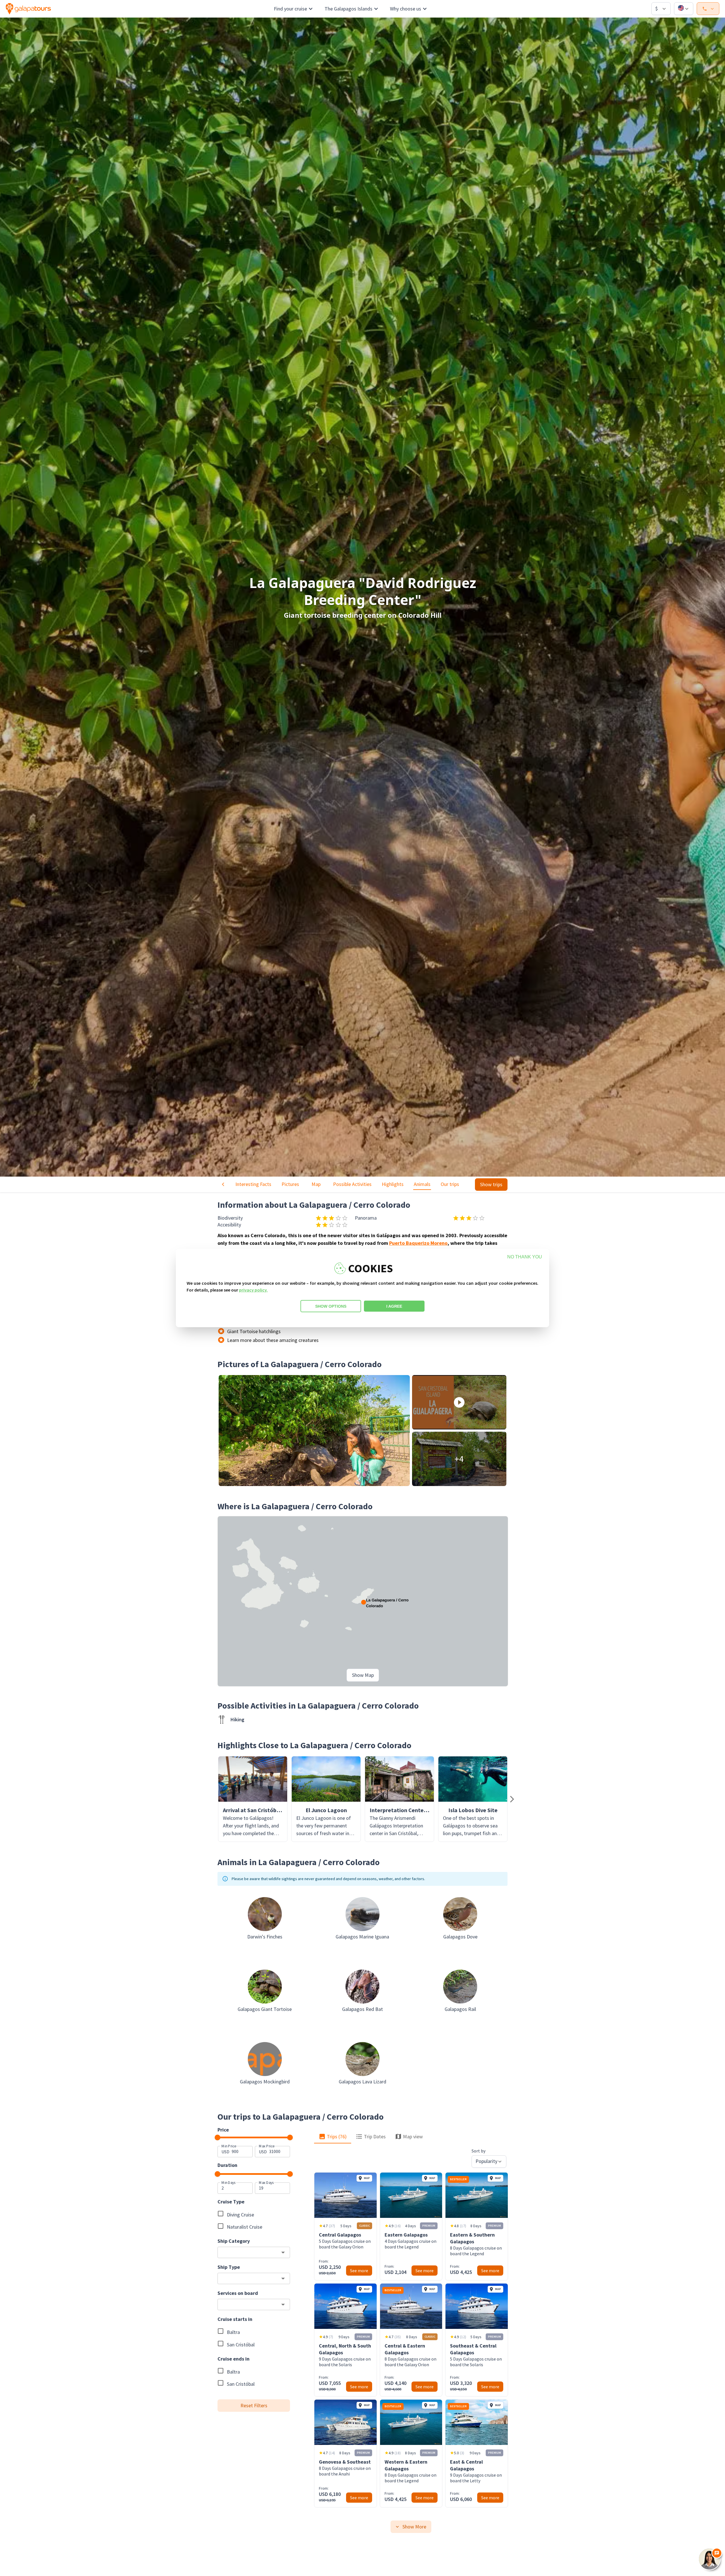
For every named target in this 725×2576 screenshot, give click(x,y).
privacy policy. (253, 1290)
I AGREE (394, 1306)
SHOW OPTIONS (331, 1306)
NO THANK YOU (525, 1257)
